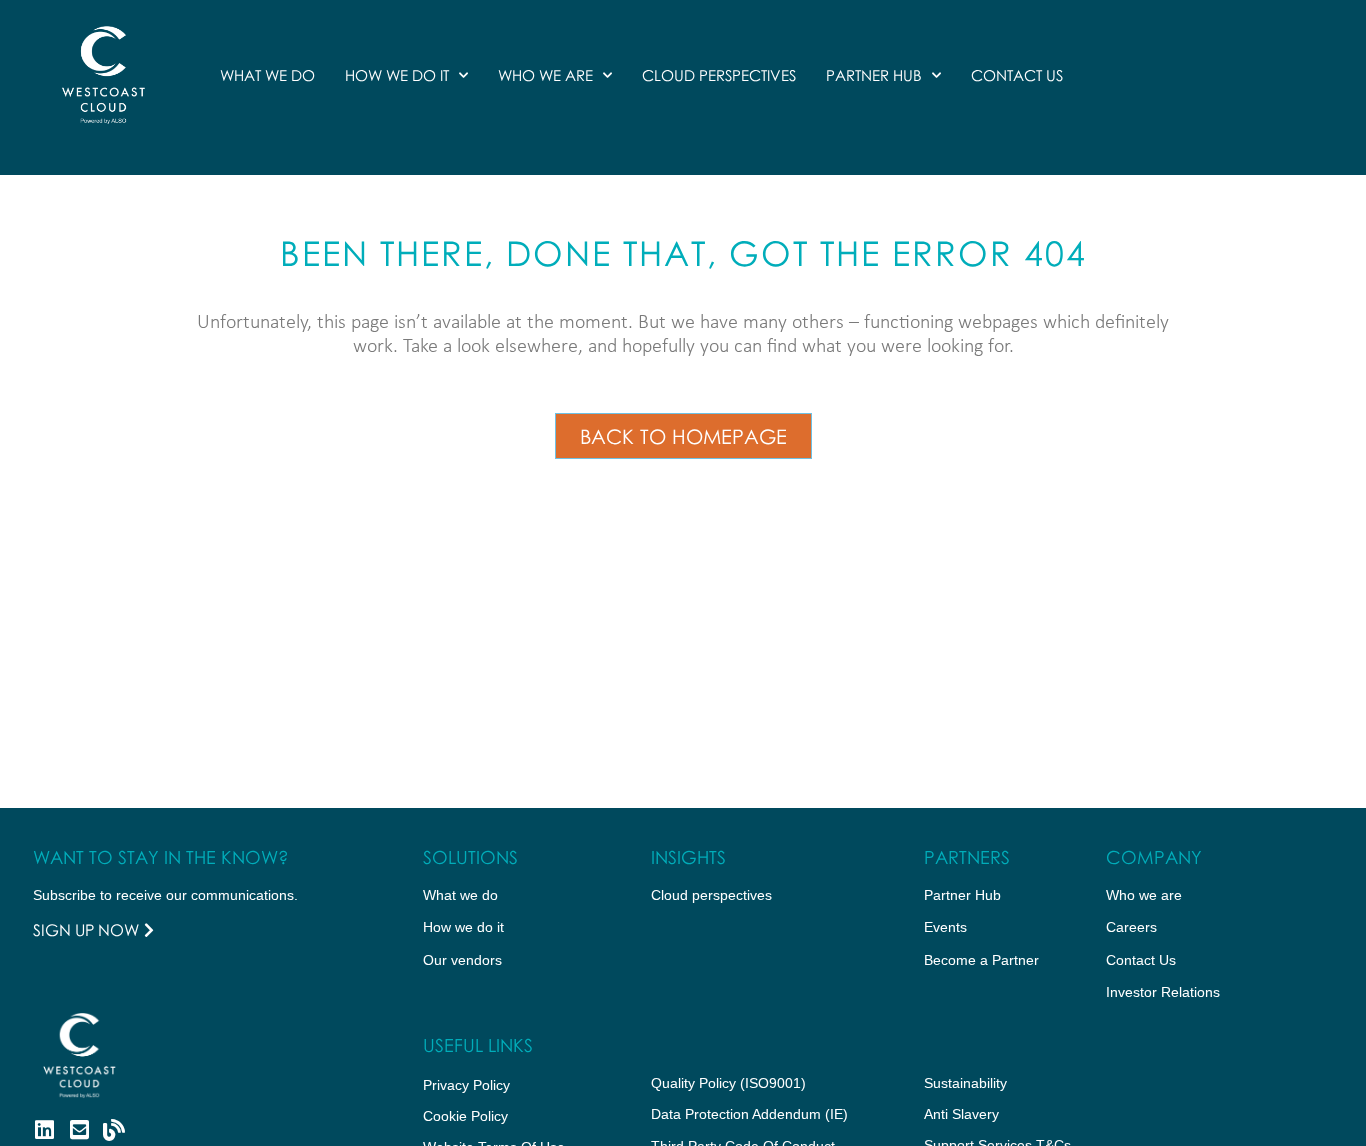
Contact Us (1017, 75)
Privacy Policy (466, 1085)
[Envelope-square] (79, 1130)
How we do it (397, 75)
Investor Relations (1163, 992)
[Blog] (114, 1130)
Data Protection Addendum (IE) (749, 1114)
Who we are (545, 75)
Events (945, 927)
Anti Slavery (961, 1114)
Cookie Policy (465, 1116)
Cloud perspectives (711, 895)
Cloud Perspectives (719, 75)
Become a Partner (981, 960)
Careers (1131, 927)
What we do (267, 75)
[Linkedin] (44, 1130)
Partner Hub (874, 75)
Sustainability (965, 1083)
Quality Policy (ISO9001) (728, 1083)
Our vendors (462, 960)
